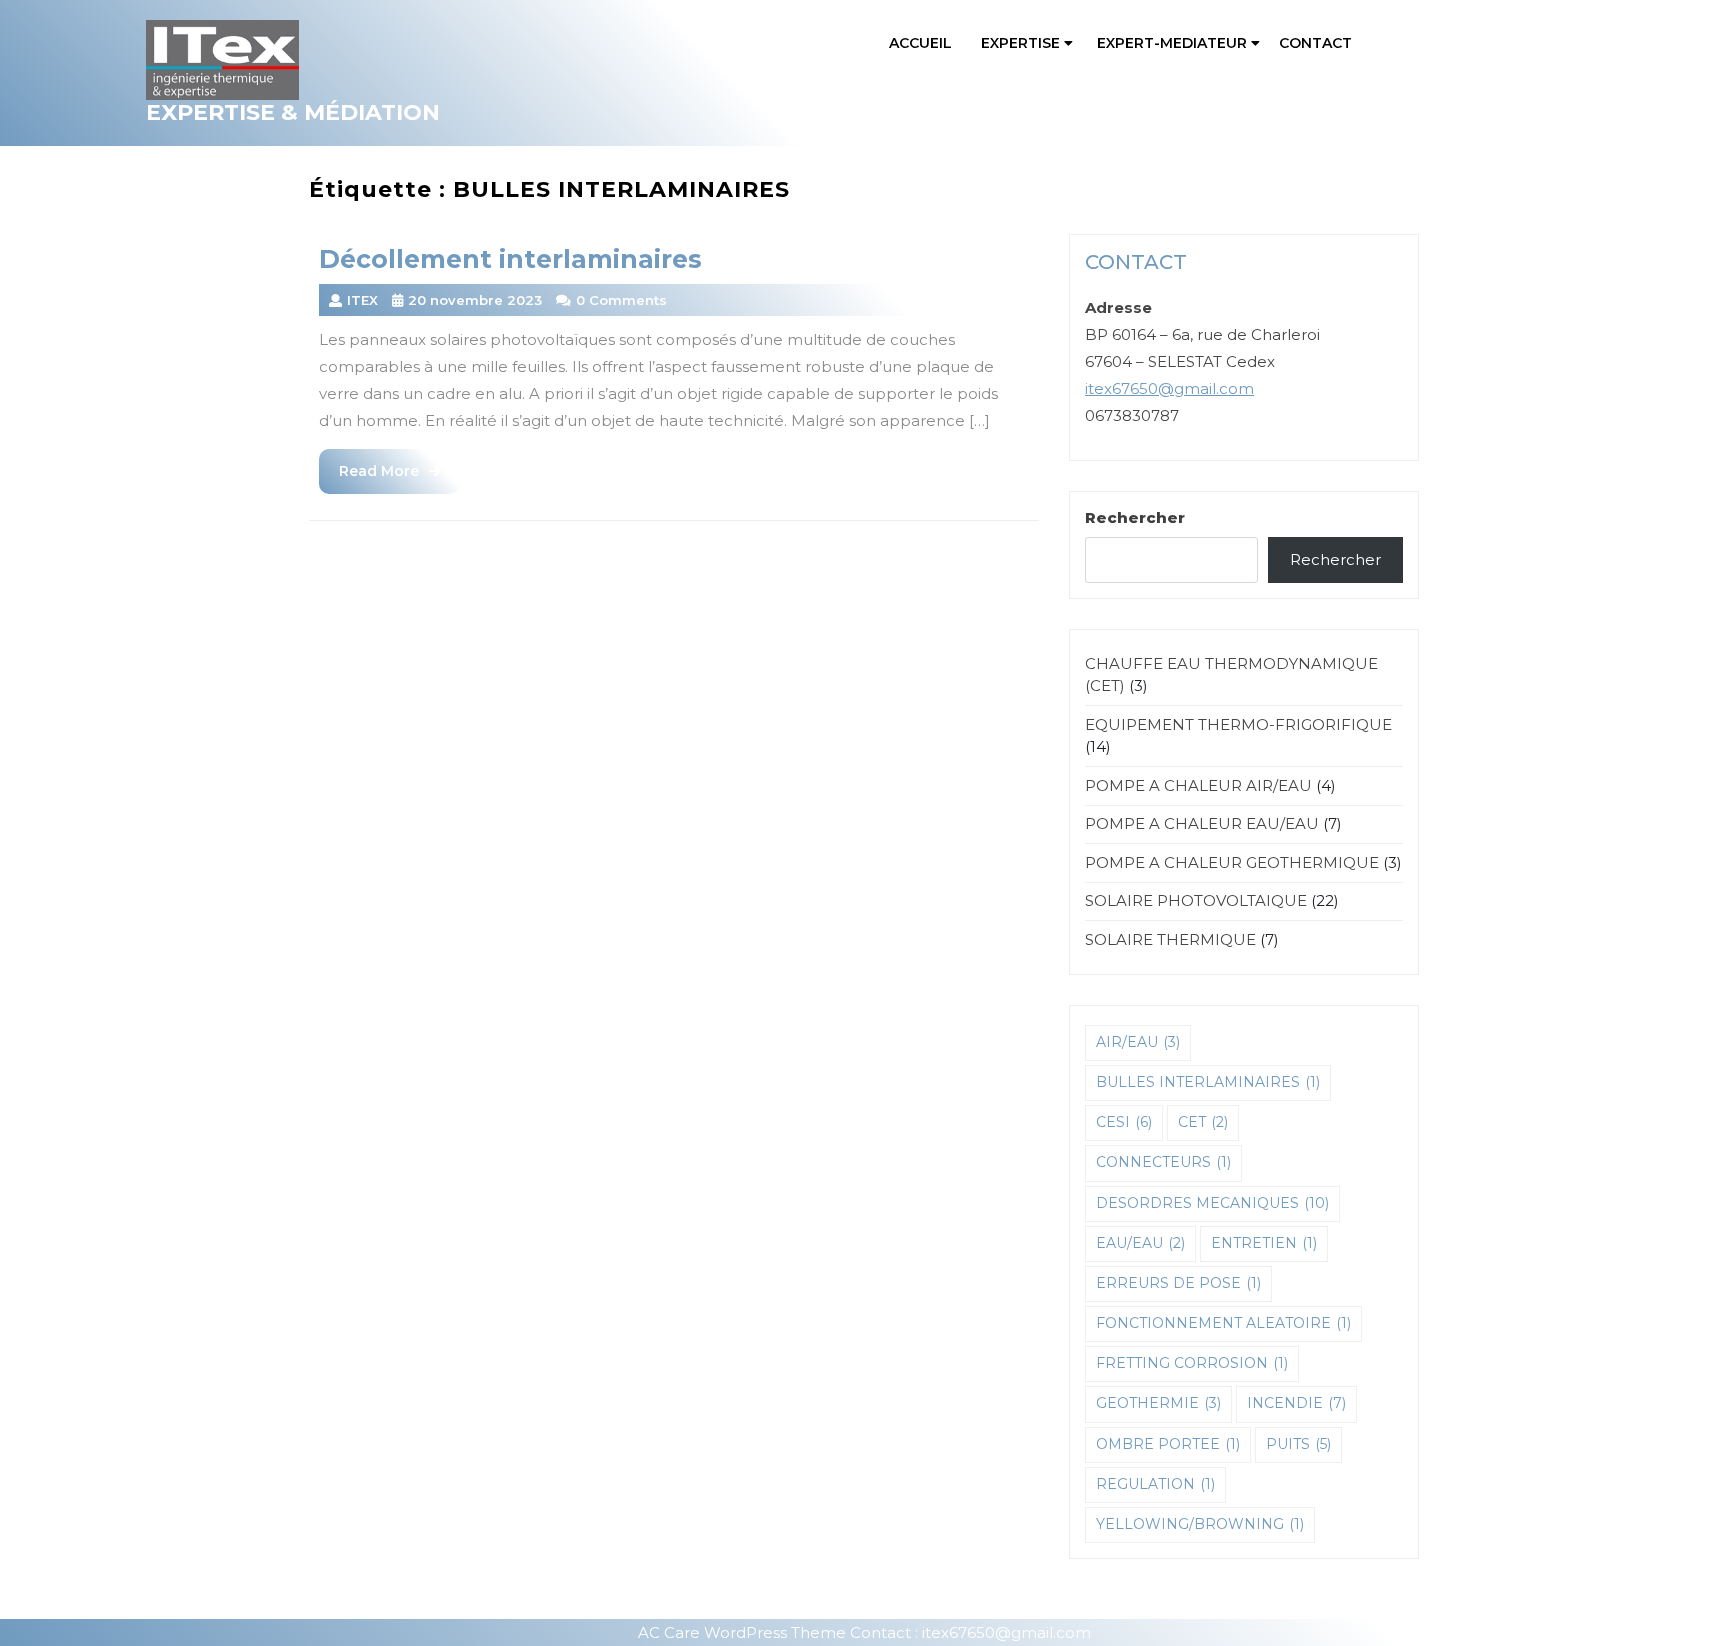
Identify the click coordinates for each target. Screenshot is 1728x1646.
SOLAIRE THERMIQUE (1170, 939)
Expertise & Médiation (293, 112)
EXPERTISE (1020, 43)
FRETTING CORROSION (1192, 1363)
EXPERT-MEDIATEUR (1172, 43)
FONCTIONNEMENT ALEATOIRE (1223, 1323)
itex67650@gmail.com (1169, 388)
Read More (399, 477)
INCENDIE (1296, 1403)
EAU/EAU (1140, 1243)
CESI (1124, 1122)
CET (1203, 1122)
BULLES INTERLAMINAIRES (1208, 1082)
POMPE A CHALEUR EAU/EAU (1202, 823)
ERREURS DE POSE (1178, 1283)
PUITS (1298, 1444)
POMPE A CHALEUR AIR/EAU (1198, 785)
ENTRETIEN (1264, 1243)
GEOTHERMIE (1158, 1403)
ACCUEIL (920, 43)
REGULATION (1155, 1484)
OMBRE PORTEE (1168, 1444)
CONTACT (1315, 43)
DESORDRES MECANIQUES (1212, 1203)
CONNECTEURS (1163, 1162)
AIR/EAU (1138, 1042)
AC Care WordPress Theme (742, 1632)
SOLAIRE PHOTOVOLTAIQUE (1196, 900)
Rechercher (1135, 517)
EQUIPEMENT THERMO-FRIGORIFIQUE (1238, 724)
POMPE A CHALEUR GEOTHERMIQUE (1232, 862)
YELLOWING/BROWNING (1200, 1524)
